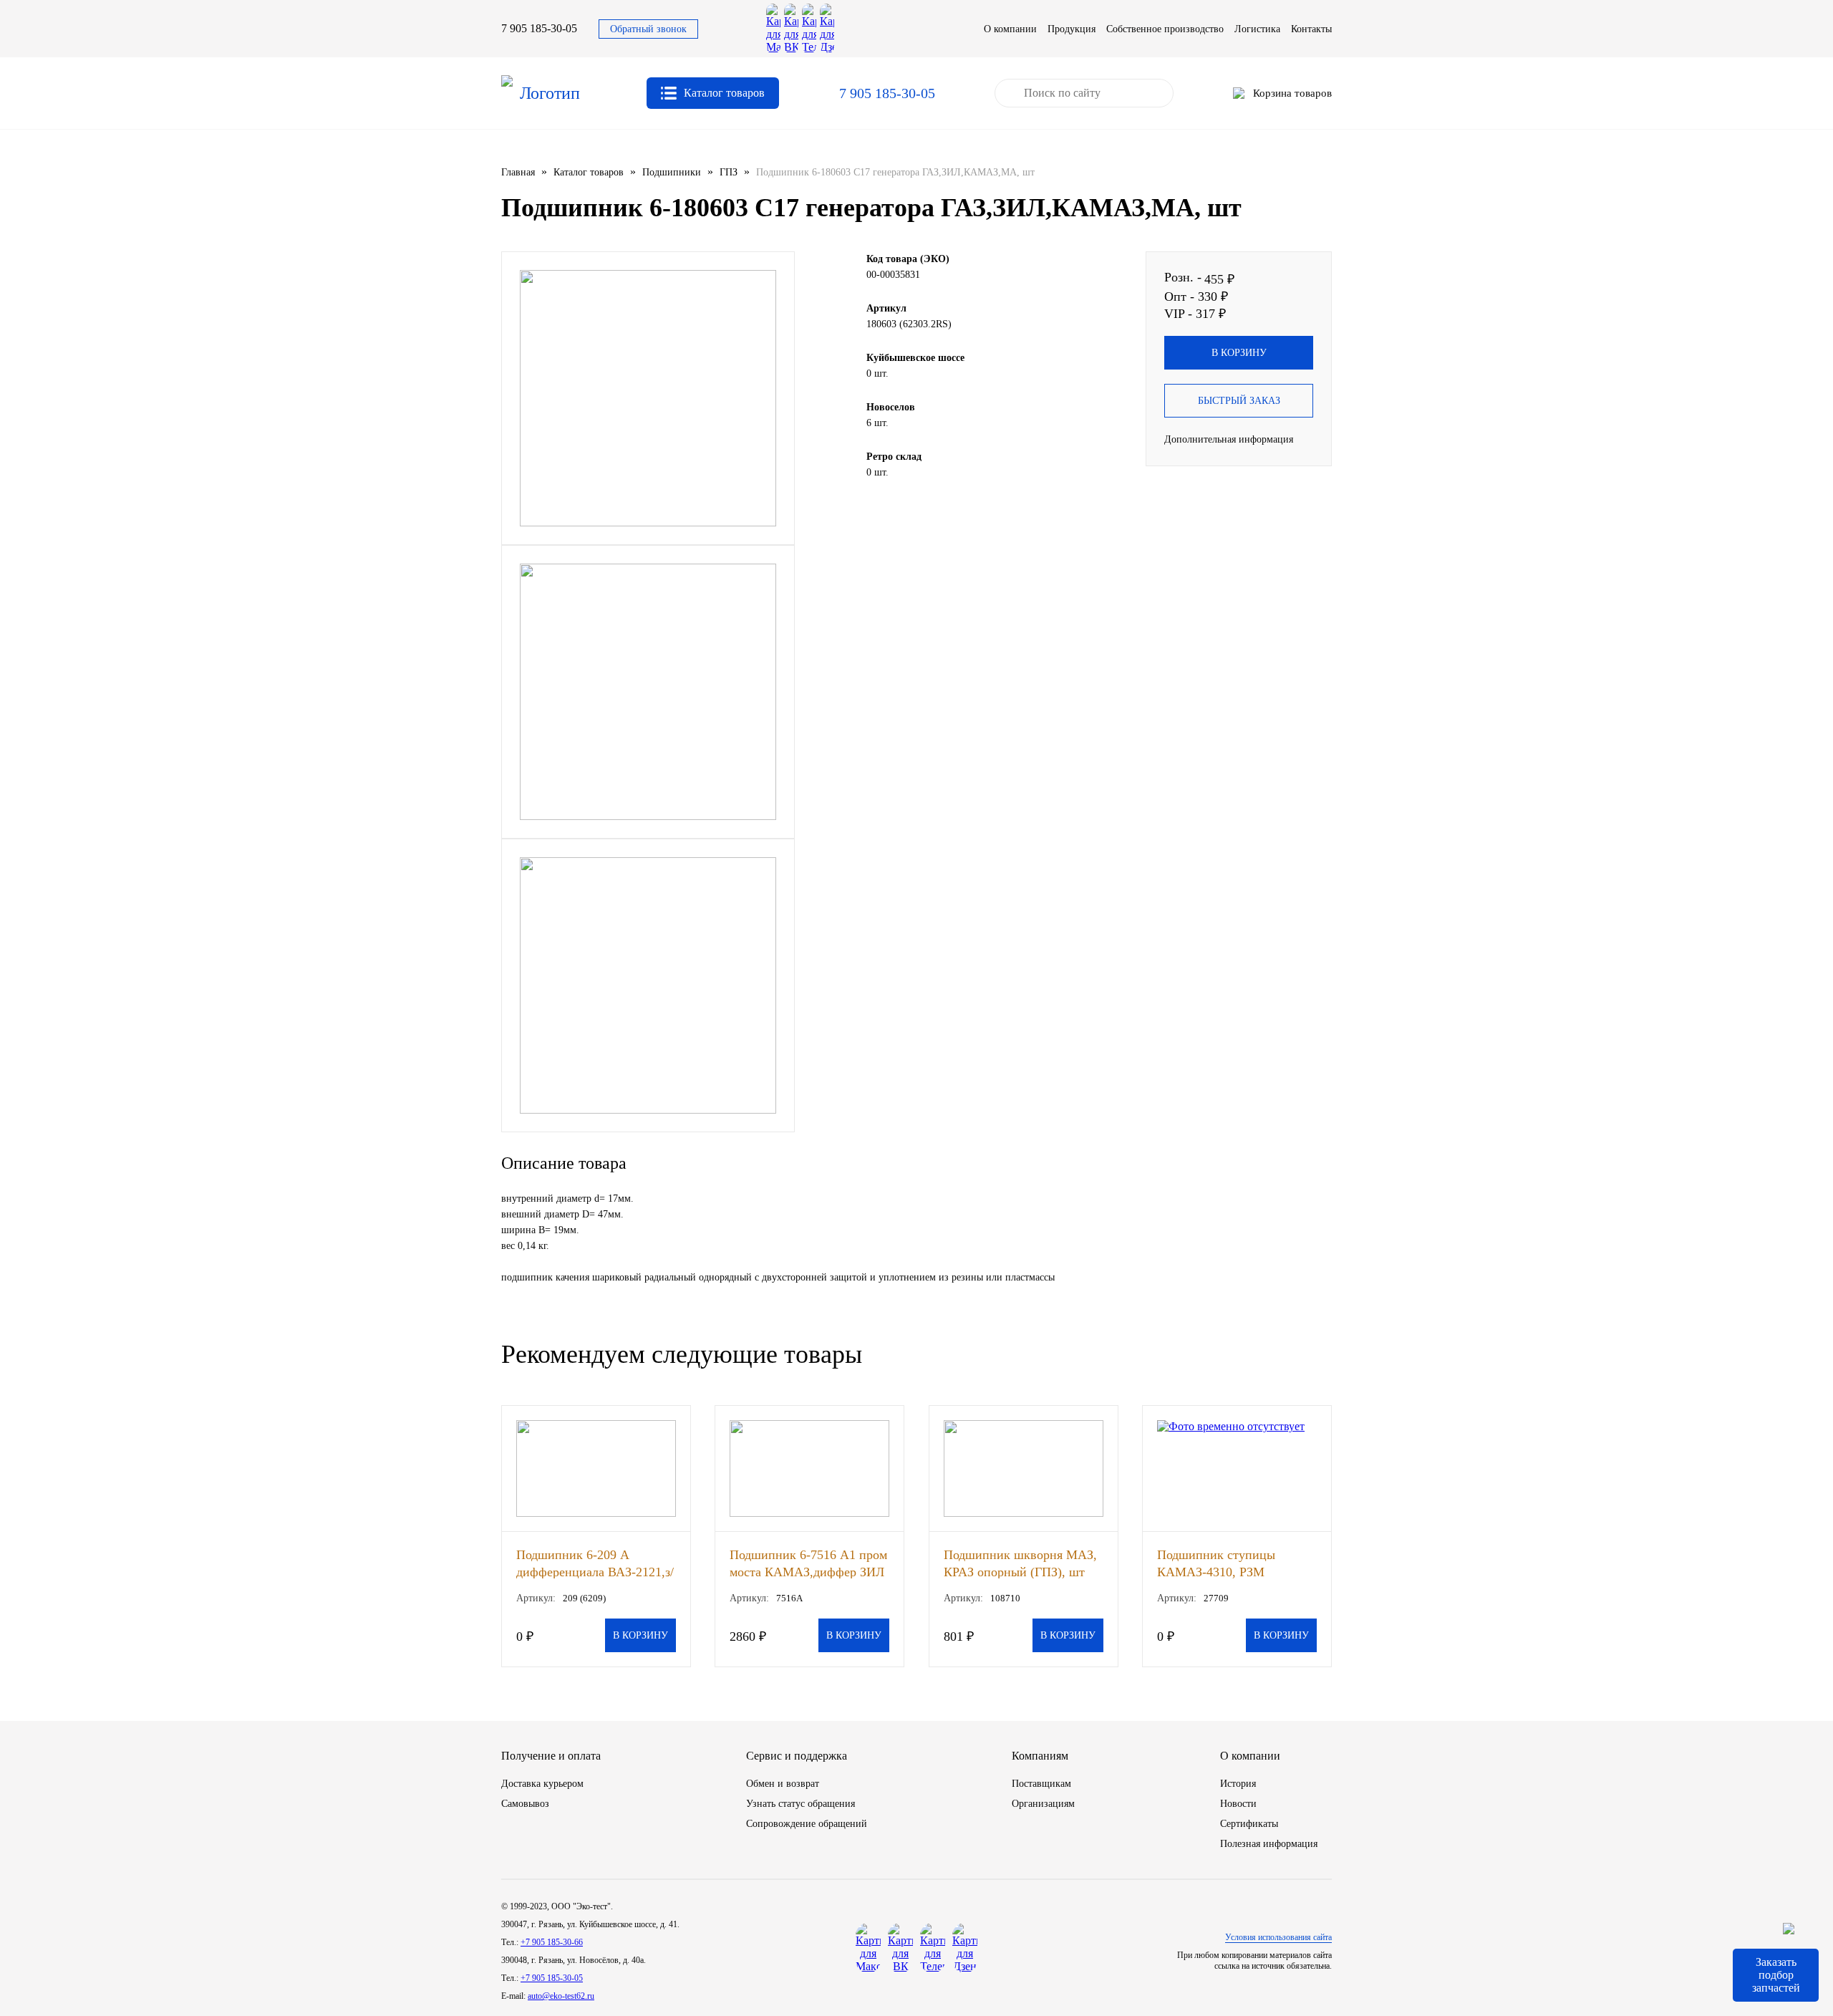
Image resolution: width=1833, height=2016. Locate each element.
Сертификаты (1249, 1824)
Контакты (1311, 29)
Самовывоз (525, 1804)
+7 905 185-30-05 (552, 1978)
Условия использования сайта (1278, 1937)
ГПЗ (729, 172)
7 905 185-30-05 (539, 28)
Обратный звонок (648, 29)
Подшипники (672, 172)
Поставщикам (1041, 1784)
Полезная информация (1269, 1844)
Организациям (1043, 1804)
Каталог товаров (589, 172)
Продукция (1072, 29)
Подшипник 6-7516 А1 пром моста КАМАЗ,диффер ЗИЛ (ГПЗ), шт (808, 1563)
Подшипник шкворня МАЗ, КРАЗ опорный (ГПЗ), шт (1020, 1563)
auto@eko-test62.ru (561, 1996)
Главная (518, 172)
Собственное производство (1165, 29)
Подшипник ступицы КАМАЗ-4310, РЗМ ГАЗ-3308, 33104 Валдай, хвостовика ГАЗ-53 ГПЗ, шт (1234, 1563)
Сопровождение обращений (807, 1824)
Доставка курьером (542, 1784)
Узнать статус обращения (801, 1804)
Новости (1238, 1804)
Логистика (1257, 29)
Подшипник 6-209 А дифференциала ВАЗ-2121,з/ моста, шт (595, 1563)
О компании (1010, 29)
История (1238, 1784)
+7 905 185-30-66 (552, 1942)
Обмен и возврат (783, 1784)
